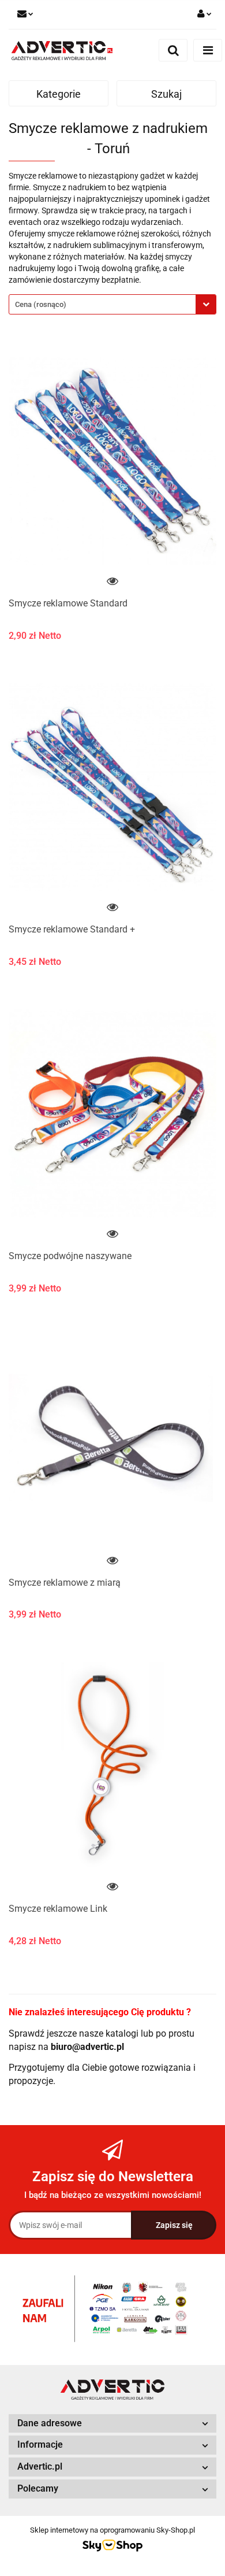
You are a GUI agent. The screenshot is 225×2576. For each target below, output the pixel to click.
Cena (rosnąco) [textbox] (41, 304)
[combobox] (112, 304)
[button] (112, 2424)
